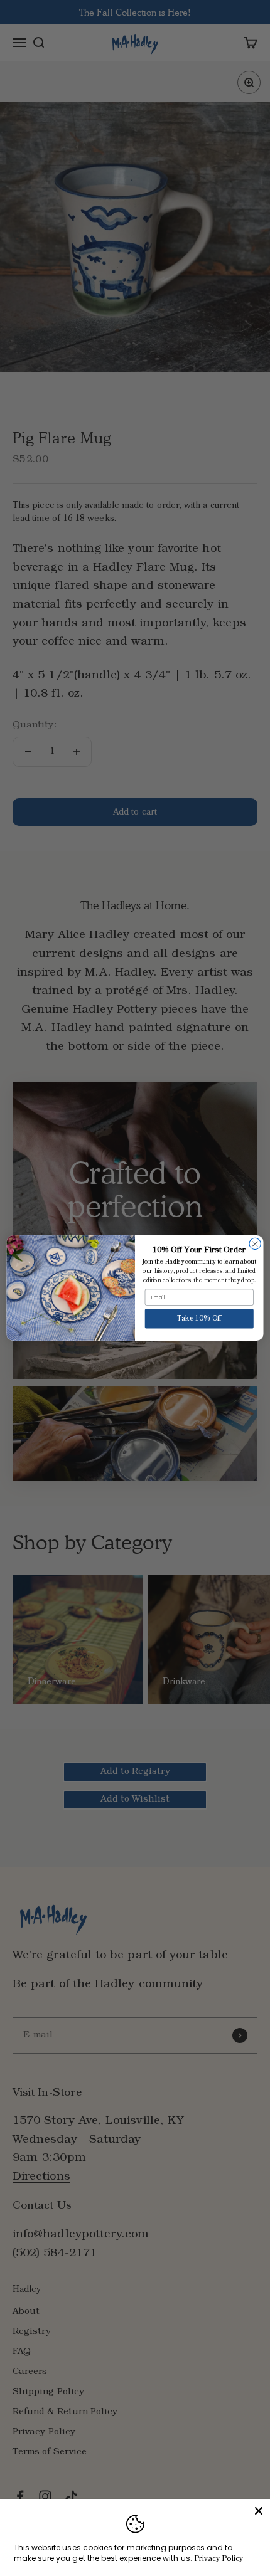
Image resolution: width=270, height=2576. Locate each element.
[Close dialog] (255, 1243)
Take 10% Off (199, 1319)
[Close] (259, 2511)
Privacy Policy (219, 2559)
